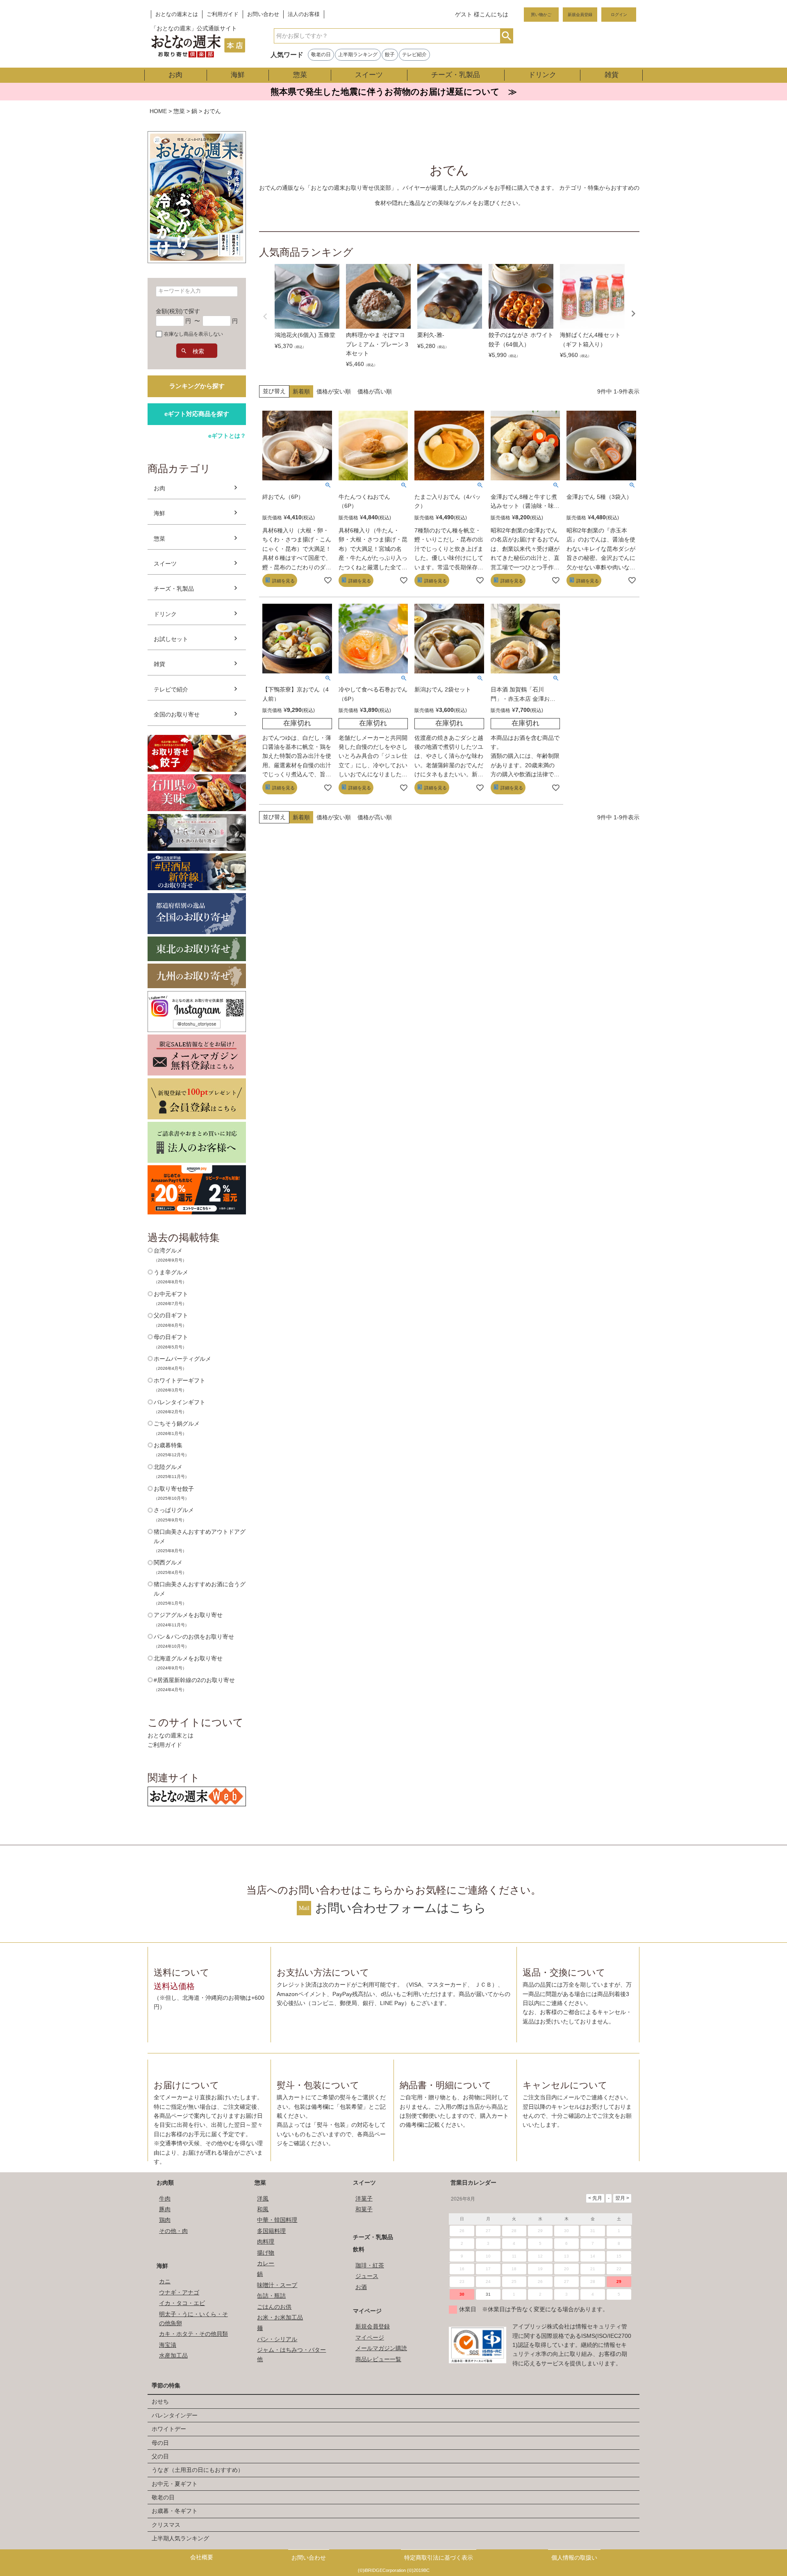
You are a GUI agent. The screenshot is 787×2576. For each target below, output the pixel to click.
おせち (160, 2401)
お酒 (361, 2287)
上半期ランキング (358, 55)
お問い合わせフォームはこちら (401, 1908)
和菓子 (364, 2209)
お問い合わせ (263, 14)
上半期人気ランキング (180, 2538)
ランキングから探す (197, 386)
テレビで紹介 (171, 689)
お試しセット (171, 639)
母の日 (160, 2443)
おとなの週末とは (177, 14)
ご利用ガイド (223, 14)
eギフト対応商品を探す (197, 414)
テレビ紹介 (414, 55)
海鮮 (238, 75)
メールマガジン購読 (381, 2348)
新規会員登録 (580, 15)
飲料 (359, 2249)
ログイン (619, 15)
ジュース (367, 2276)
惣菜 (300, 75)
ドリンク (542, 75)
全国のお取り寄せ (177, 714)
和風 (263, 2209)
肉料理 (266, 2242)
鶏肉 (165, 2220)
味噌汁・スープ (277, 2285)
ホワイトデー (169, 2429)
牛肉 (165, 2199)
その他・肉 (173, 2231)
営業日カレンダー (473, 2183)
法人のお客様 (304, 14)
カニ (165, 2281)
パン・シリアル (277, 2339)
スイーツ (369, 75)
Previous (265, 316)
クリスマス (166, 2525)
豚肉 (165, 2209)
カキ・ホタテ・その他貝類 (193, 2334)
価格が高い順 (375, 391)
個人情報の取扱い (574, 2558)
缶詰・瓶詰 (271, 2296)
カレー (266, 2263)
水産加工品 (173, 2355)
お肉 (175, 75)
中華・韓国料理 (277, 2220)
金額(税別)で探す (178, 311)
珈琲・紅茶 (370, 2265)
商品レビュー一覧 (378, 2359)
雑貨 (612, 75)
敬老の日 (321, 55)
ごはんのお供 (274, 2307)
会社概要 (202, 2557)
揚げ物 (266, 2253)
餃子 (390, 55)
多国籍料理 (271, 2231)
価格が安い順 (334, 391)
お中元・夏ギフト (175, 2484)
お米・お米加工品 (280, 2317)
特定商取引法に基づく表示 (439, 2558)
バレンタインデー (175, 2415)
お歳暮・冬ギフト (175, 2511)
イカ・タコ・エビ (182, 2303)
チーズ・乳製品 (456, 75)
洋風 (263, 2199)
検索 (506, 36)
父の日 (160, 2456)
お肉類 (165, 2183)
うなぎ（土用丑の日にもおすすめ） (198, 2470)
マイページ (367, 2311)
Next (633, 314)
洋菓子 (364, 2199)
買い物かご (541, 15)
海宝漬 (168, 2345)
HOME (158, 111)
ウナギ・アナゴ (179, 2292)
